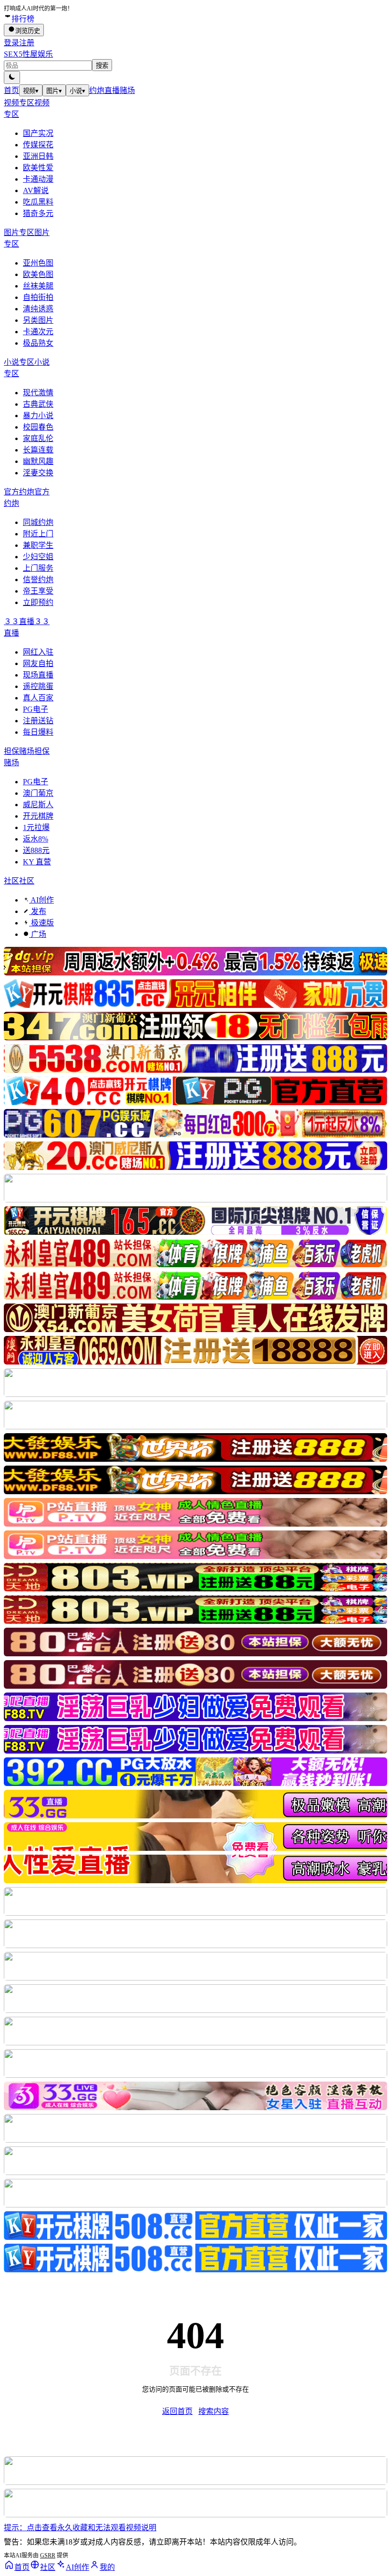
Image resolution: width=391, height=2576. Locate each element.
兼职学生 (38, 545)
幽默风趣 (38, 461)
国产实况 (38, 133)
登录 (11, 43)
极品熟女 (38, 343)
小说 (77, 91)
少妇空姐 (38, 557)
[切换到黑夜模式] (12, 77)
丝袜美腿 (38, 286)
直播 (112, 90)
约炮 (97, 90)
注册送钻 (38, 721)
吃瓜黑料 (38, 202)
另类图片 (38, 320)
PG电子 (36, 709)
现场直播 (38, 675)
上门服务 (38, 568)
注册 (27, 43)
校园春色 (38, 427)
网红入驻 (38, 652)
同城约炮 (38, 522)
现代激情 (38, 393)
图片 (54, 91)
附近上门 (38, 534)
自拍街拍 (38, 297)
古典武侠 (38, 404)
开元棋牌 (38, 816)
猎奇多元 (38, 213)
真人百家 (38, 698)
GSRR (48, 2555)
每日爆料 (38, 732)
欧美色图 (38, 274)
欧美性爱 (38, 168)
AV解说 (36, 190)
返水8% (36, 839)
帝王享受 (38, 591)
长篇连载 (38, 450)
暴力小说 (38, 416)
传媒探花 (38, 145)
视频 (31, 91)
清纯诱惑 (38, 309)
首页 (11, 90)
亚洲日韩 (38, 156)
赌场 (127, 90)
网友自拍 (38, 663)
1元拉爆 (36, 827)
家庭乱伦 (38, 438)
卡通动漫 (38, 179)
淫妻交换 (38, 473)
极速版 (41, 923)
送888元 (36, 850)
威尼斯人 (38, 805)
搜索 (102, 66)
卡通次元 (38, 332)
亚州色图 (38, 263)
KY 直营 (37, 862)
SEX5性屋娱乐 (28, 54)
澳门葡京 (38, 793)
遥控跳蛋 (38, 686)
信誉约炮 (38, 580)
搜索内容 (214, 2411)
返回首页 (177, 2411)
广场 (38, 934)
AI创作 (41, 900)
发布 (38, 911)
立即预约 (38, 602)
